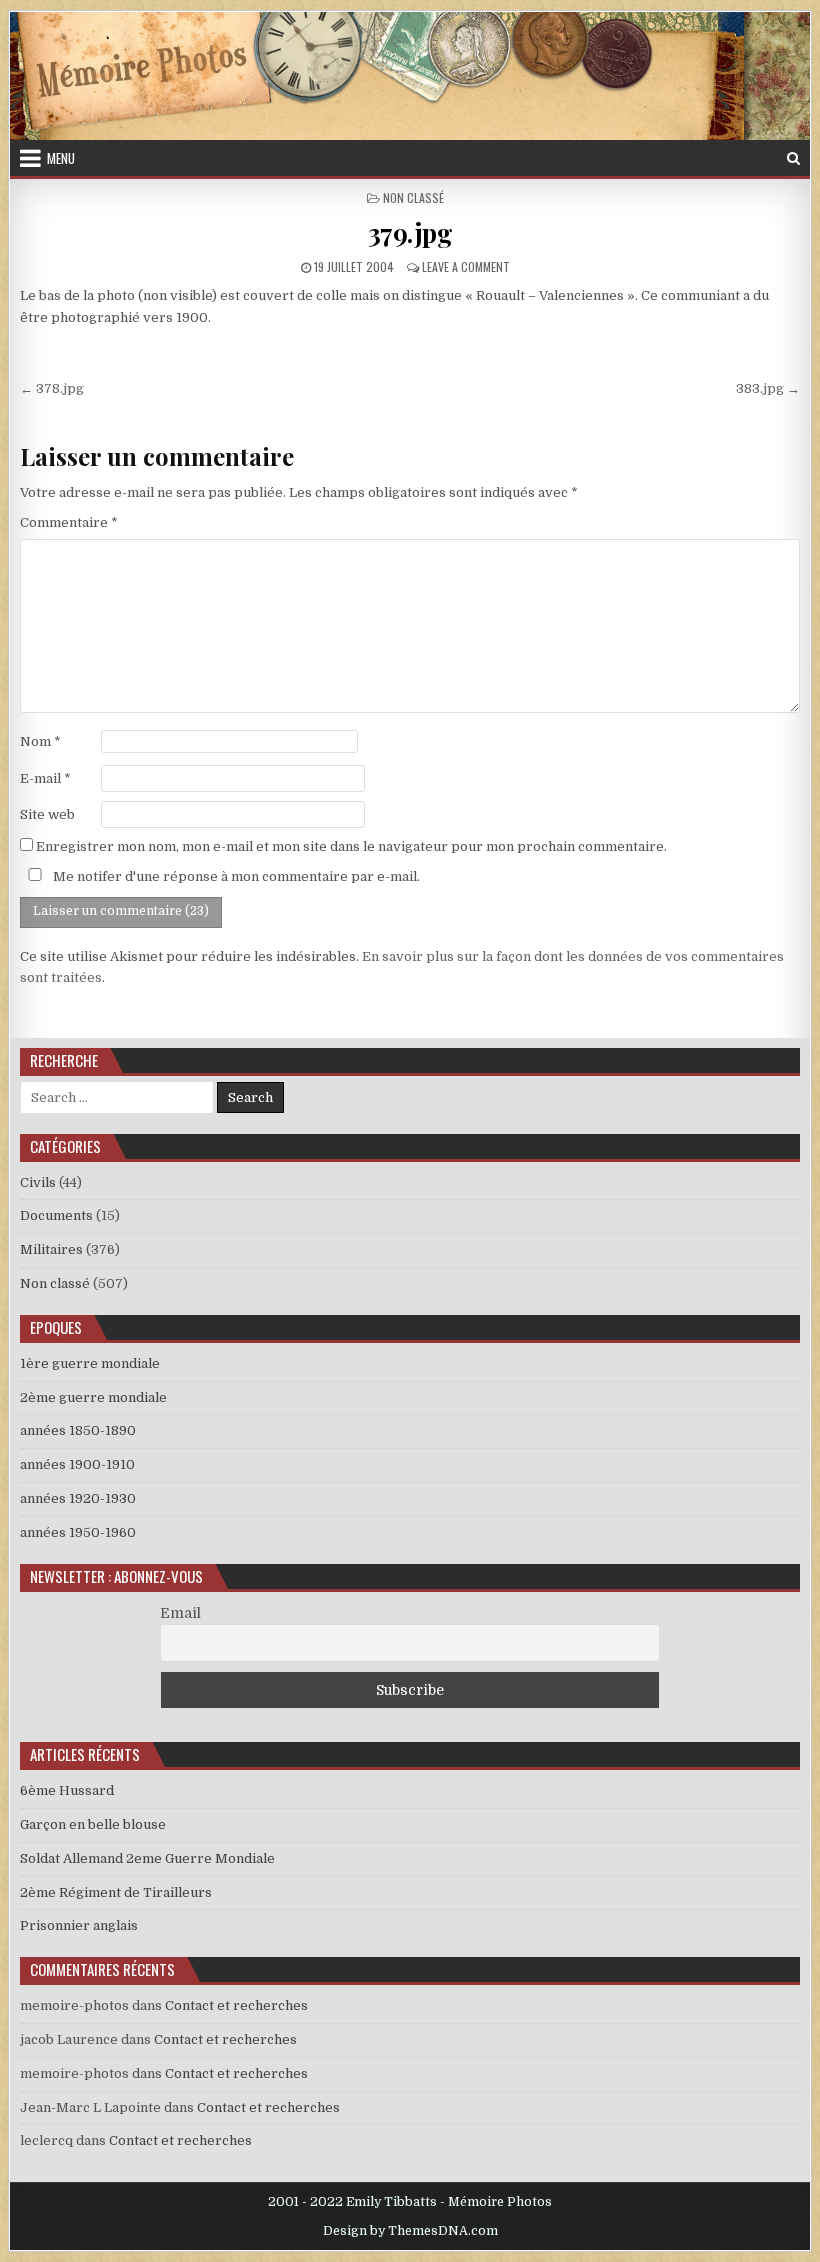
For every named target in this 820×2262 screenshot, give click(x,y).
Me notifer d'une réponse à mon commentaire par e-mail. (235, 876)
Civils (38, 1182)
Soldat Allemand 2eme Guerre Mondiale (147, 1858)
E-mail (45, 778)
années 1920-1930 (78, 1498)
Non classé (413, 197)
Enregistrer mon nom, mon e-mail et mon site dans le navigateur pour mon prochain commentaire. (351, 846)
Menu (61, 158)
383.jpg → (768, 388)
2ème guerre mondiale (93, 1397)
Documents (56, 1215)
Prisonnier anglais (79, 1925)
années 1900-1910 (77, 1464)
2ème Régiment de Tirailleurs (116, 1892)
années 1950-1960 (78, 1532)
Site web (47, 814)
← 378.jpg (52, 388)
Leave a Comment (466, 266)
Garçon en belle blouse (93, 1824)
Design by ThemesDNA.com (410, 2231)
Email (180, 1613)
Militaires (51, 1249)
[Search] (793, 158)
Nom (40, 741)
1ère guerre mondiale (90, 1363)
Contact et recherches (236, 2005)
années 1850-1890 (78, 1430)
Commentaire (69, 522)
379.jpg (410, 232)
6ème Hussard (67, 1790)
